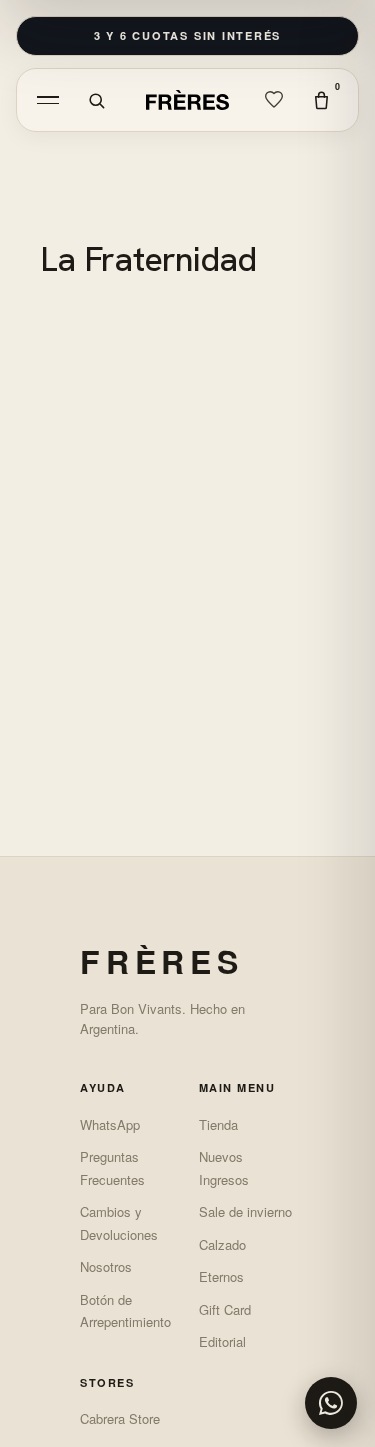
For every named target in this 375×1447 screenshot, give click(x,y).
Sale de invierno (245, 1211)
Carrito (337, 86)
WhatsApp (110, 1124)
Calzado (222, 1244)
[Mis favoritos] (274, 100)
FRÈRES (162, 961)
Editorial (222, 1341)
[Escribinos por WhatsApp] (331, 1403)
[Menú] (48, 100)
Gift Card (225, 1309)
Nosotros (106, 1266)
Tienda (218, 1124)
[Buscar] (96, 100)
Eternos (221, 1276)
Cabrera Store (120, 1418)
